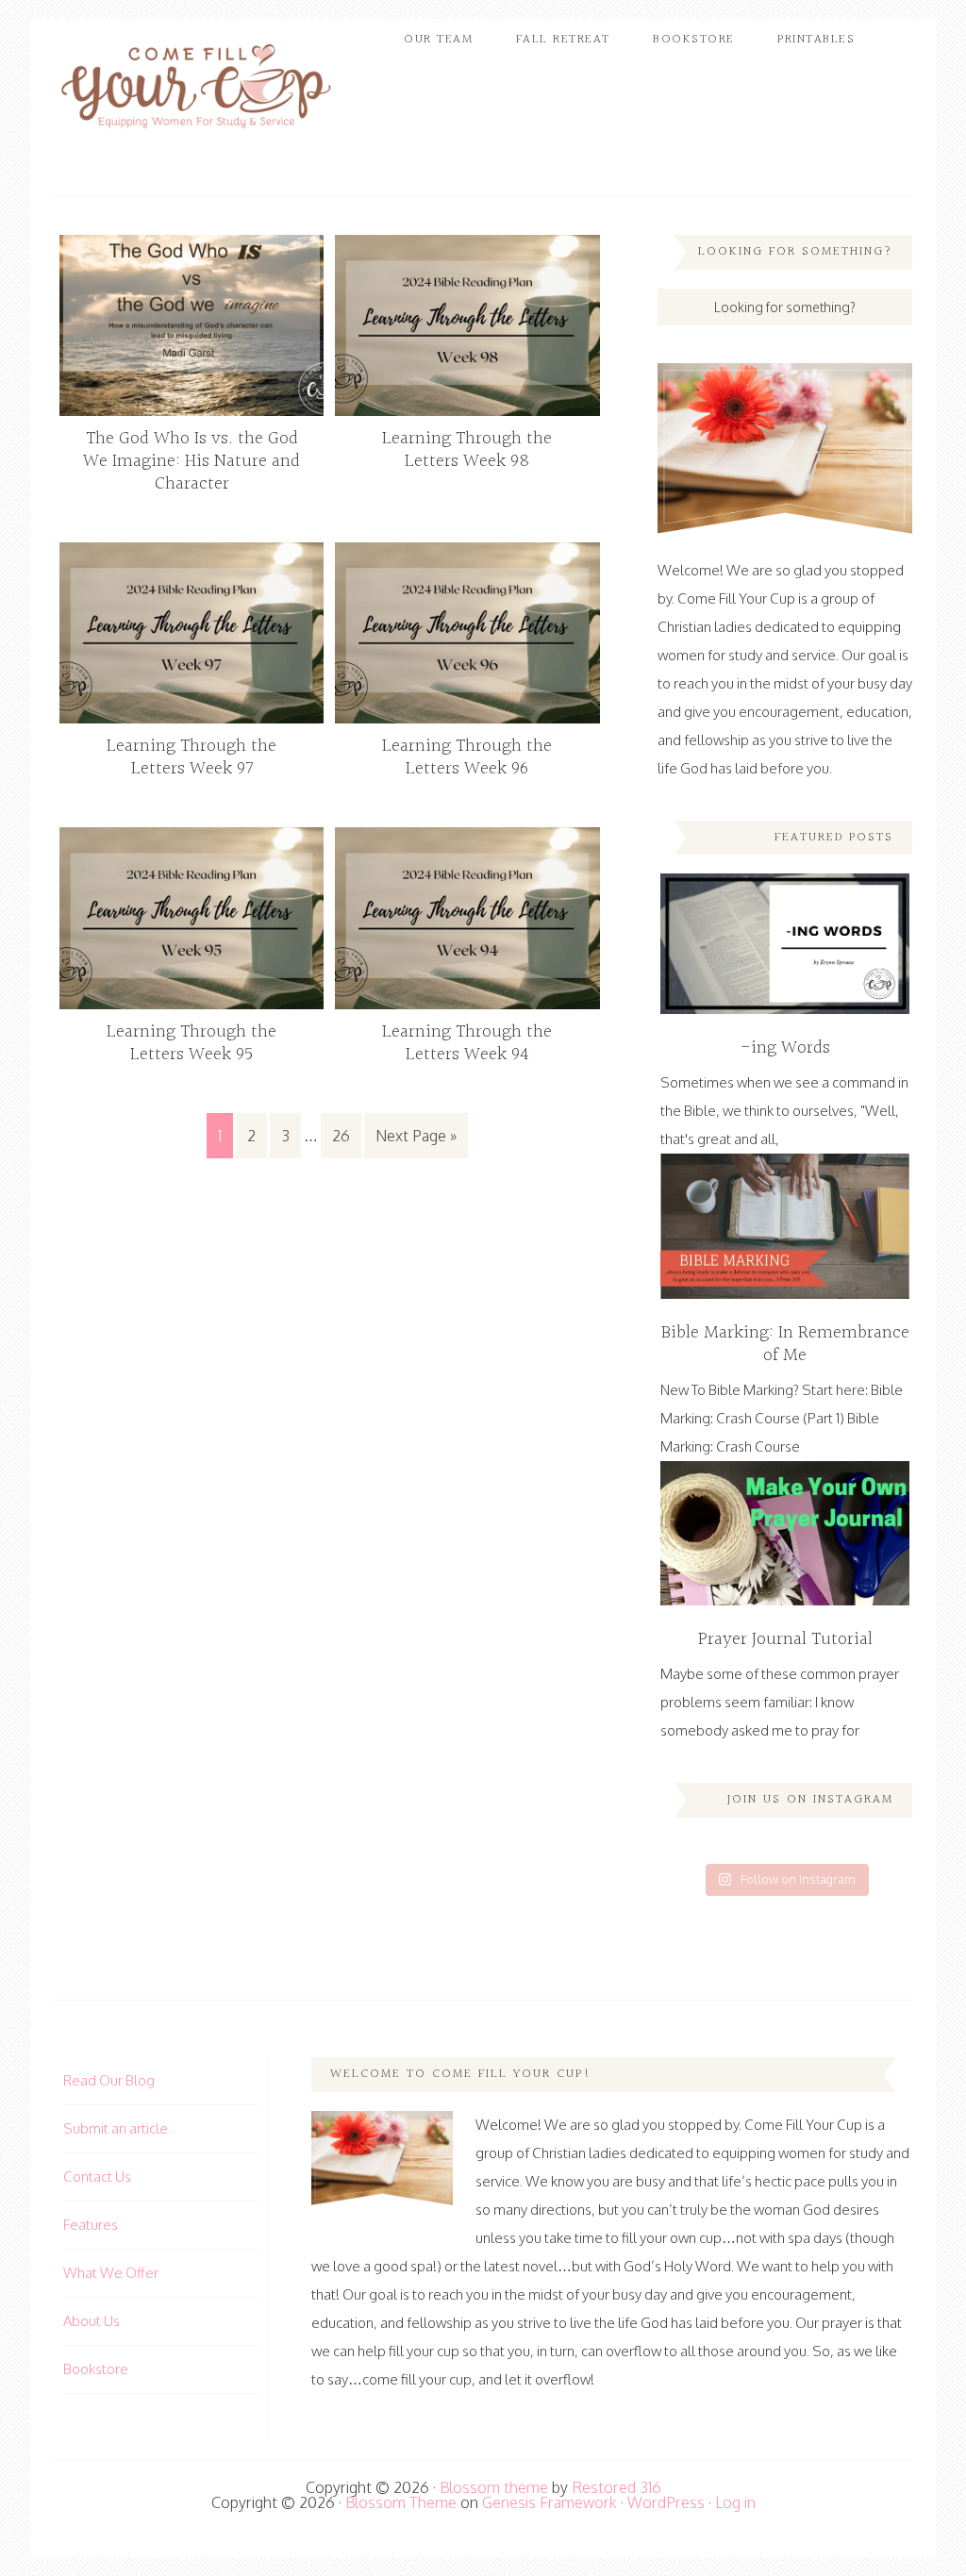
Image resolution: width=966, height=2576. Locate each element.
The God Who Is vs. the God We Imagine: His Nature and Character (192, 461)
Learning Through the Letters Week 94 (467, 1043)
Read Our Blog (109, 2080)
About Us (92, 2321)
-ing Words (785, 1048)
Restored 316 (616, 2487)
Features (91, 2225)
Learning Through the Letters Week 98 (467, 450)
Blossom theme (494, 2487)
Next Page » (416, 1136)
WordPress (666, 2502)
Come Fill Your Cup (195, 90)
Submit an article (116, 2128)
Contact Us (97, 2177)
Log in (735, 2502)
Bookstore (96, 2369)
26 (341, 1136)
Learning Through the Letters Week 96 (467, 757)
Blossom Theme (401, 2502)
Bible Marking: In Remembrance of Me (785, 1344)
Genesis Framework (550, 2502)
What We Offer (111, 2273)
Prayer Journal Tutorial (785, 1639)
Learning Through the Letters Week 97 (192, 757)
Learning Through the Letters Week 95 (192, 1043)
